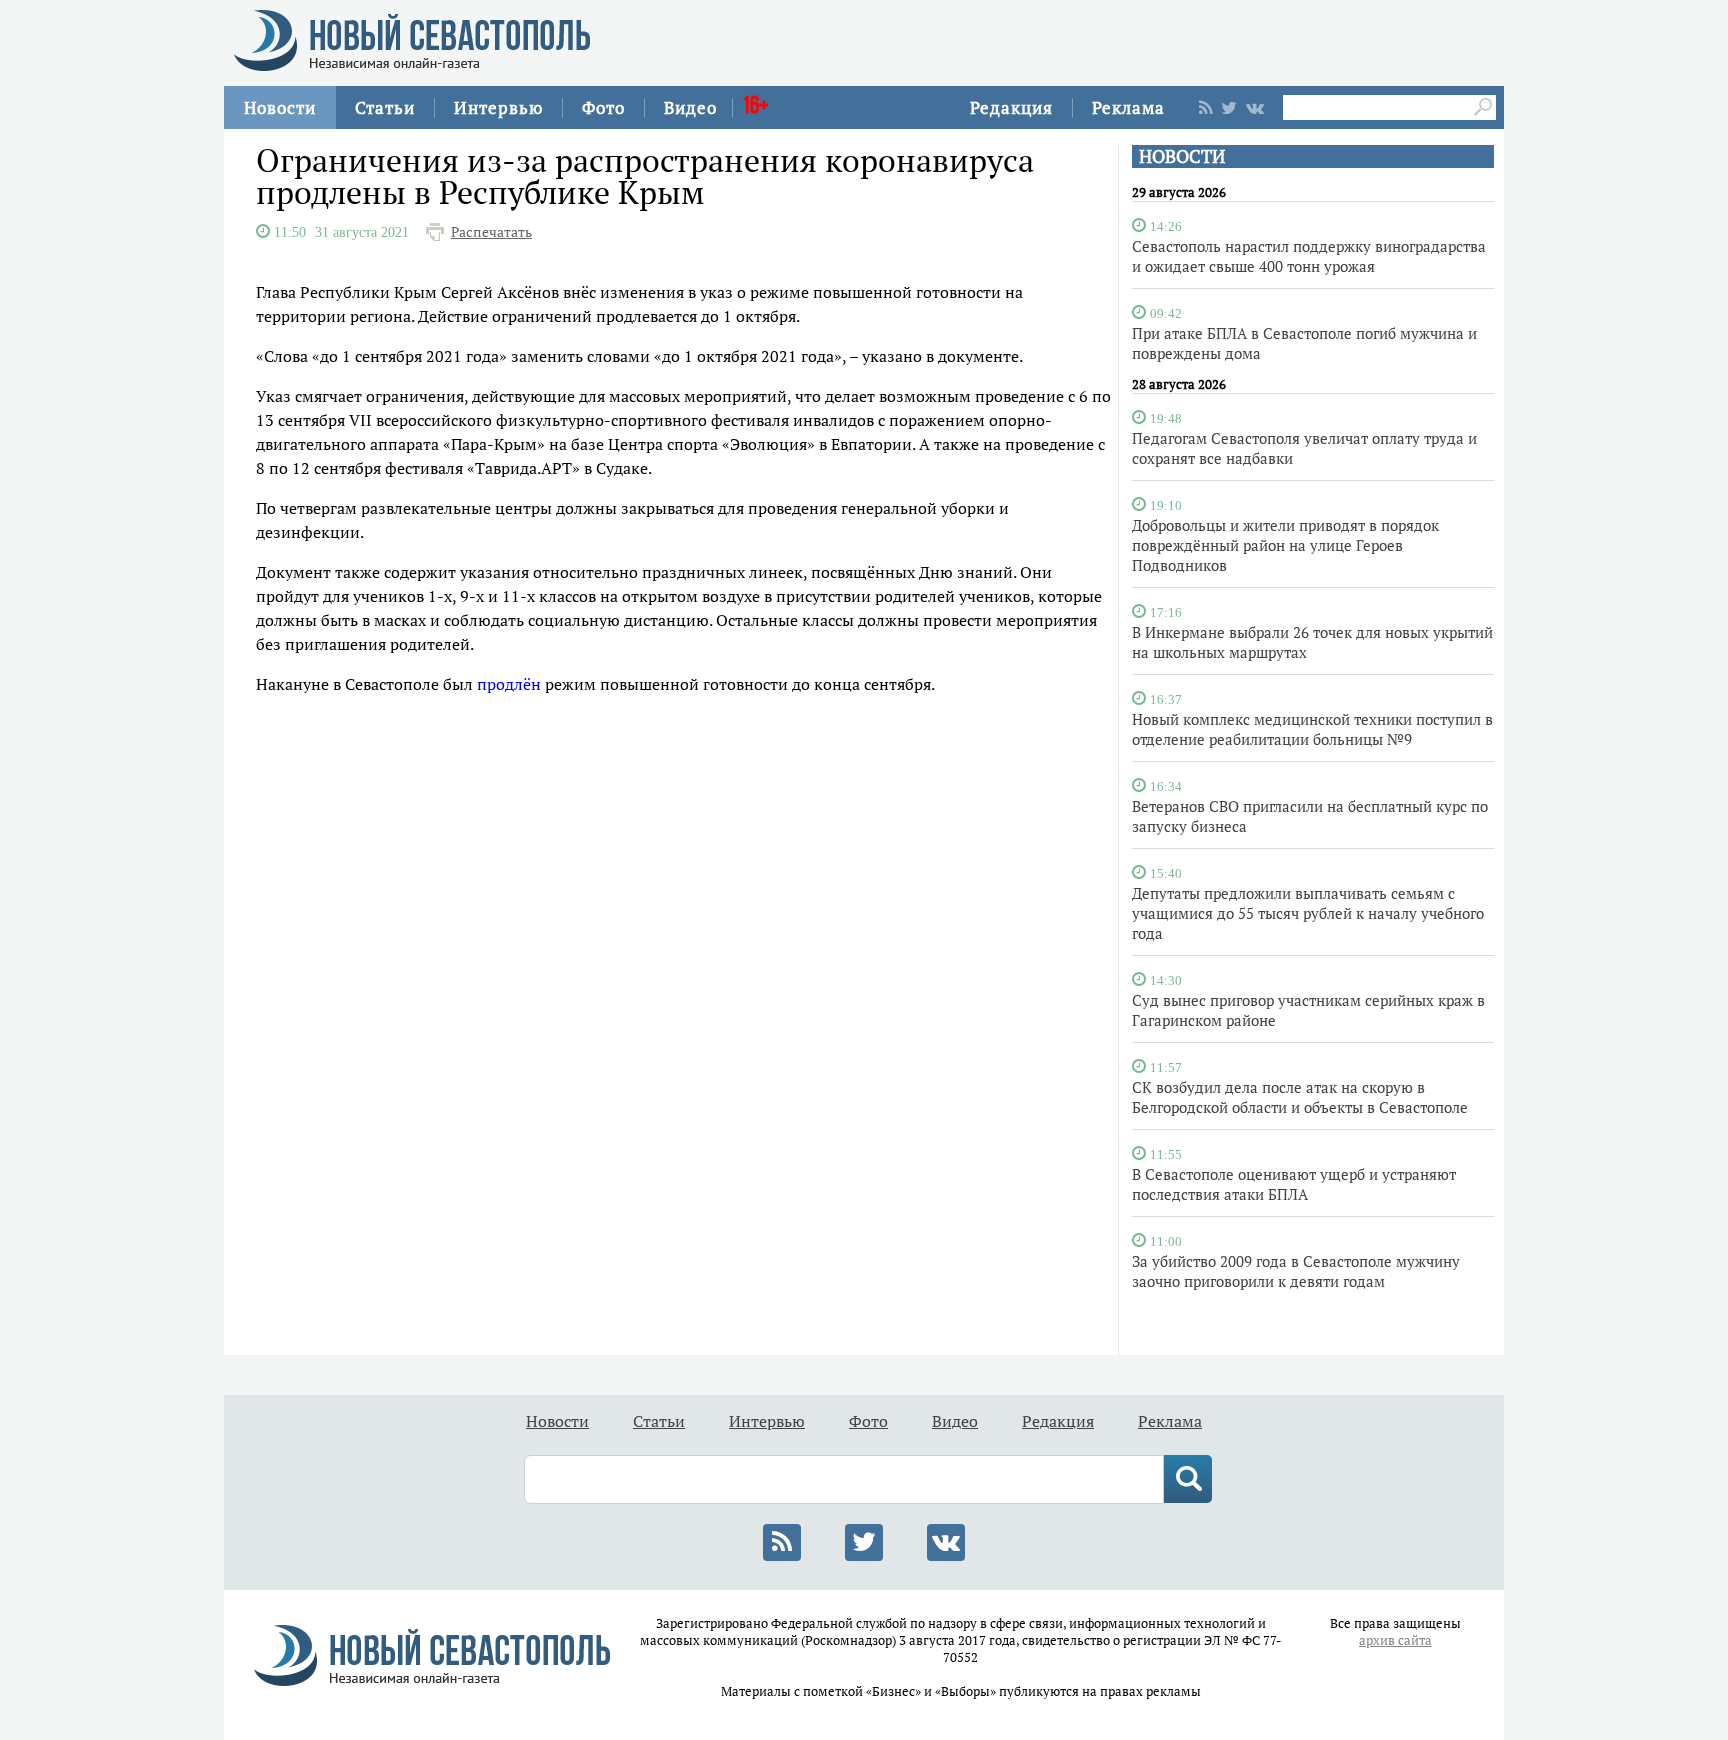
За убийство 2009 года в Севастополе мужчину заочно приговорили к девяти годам (1296, 1271)
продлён (509, 684)
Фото (603, 107)
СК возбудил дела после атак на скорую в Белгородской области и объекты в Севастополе (1300, 1097)
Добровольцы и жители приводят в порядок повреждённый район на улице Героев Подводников (1285, 545)
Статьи (385, 107)
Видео (690, 107)
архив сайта (1395, 1640)
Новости (280, 107)
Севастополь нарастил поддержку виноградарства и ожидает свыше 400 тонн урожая (1309, 256)
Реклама (1128, 107)
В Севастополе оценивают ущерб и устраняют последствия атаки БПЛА (1294, 1184)
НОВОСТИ (1182, 156)
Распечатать (491, 232)
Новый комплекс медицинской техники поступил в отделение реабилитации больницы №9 (1312, 729)
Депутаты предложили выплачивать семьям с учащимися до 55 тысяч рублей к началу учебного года (1308, 913)
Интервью (498, 107)
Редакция (1011, 107)
